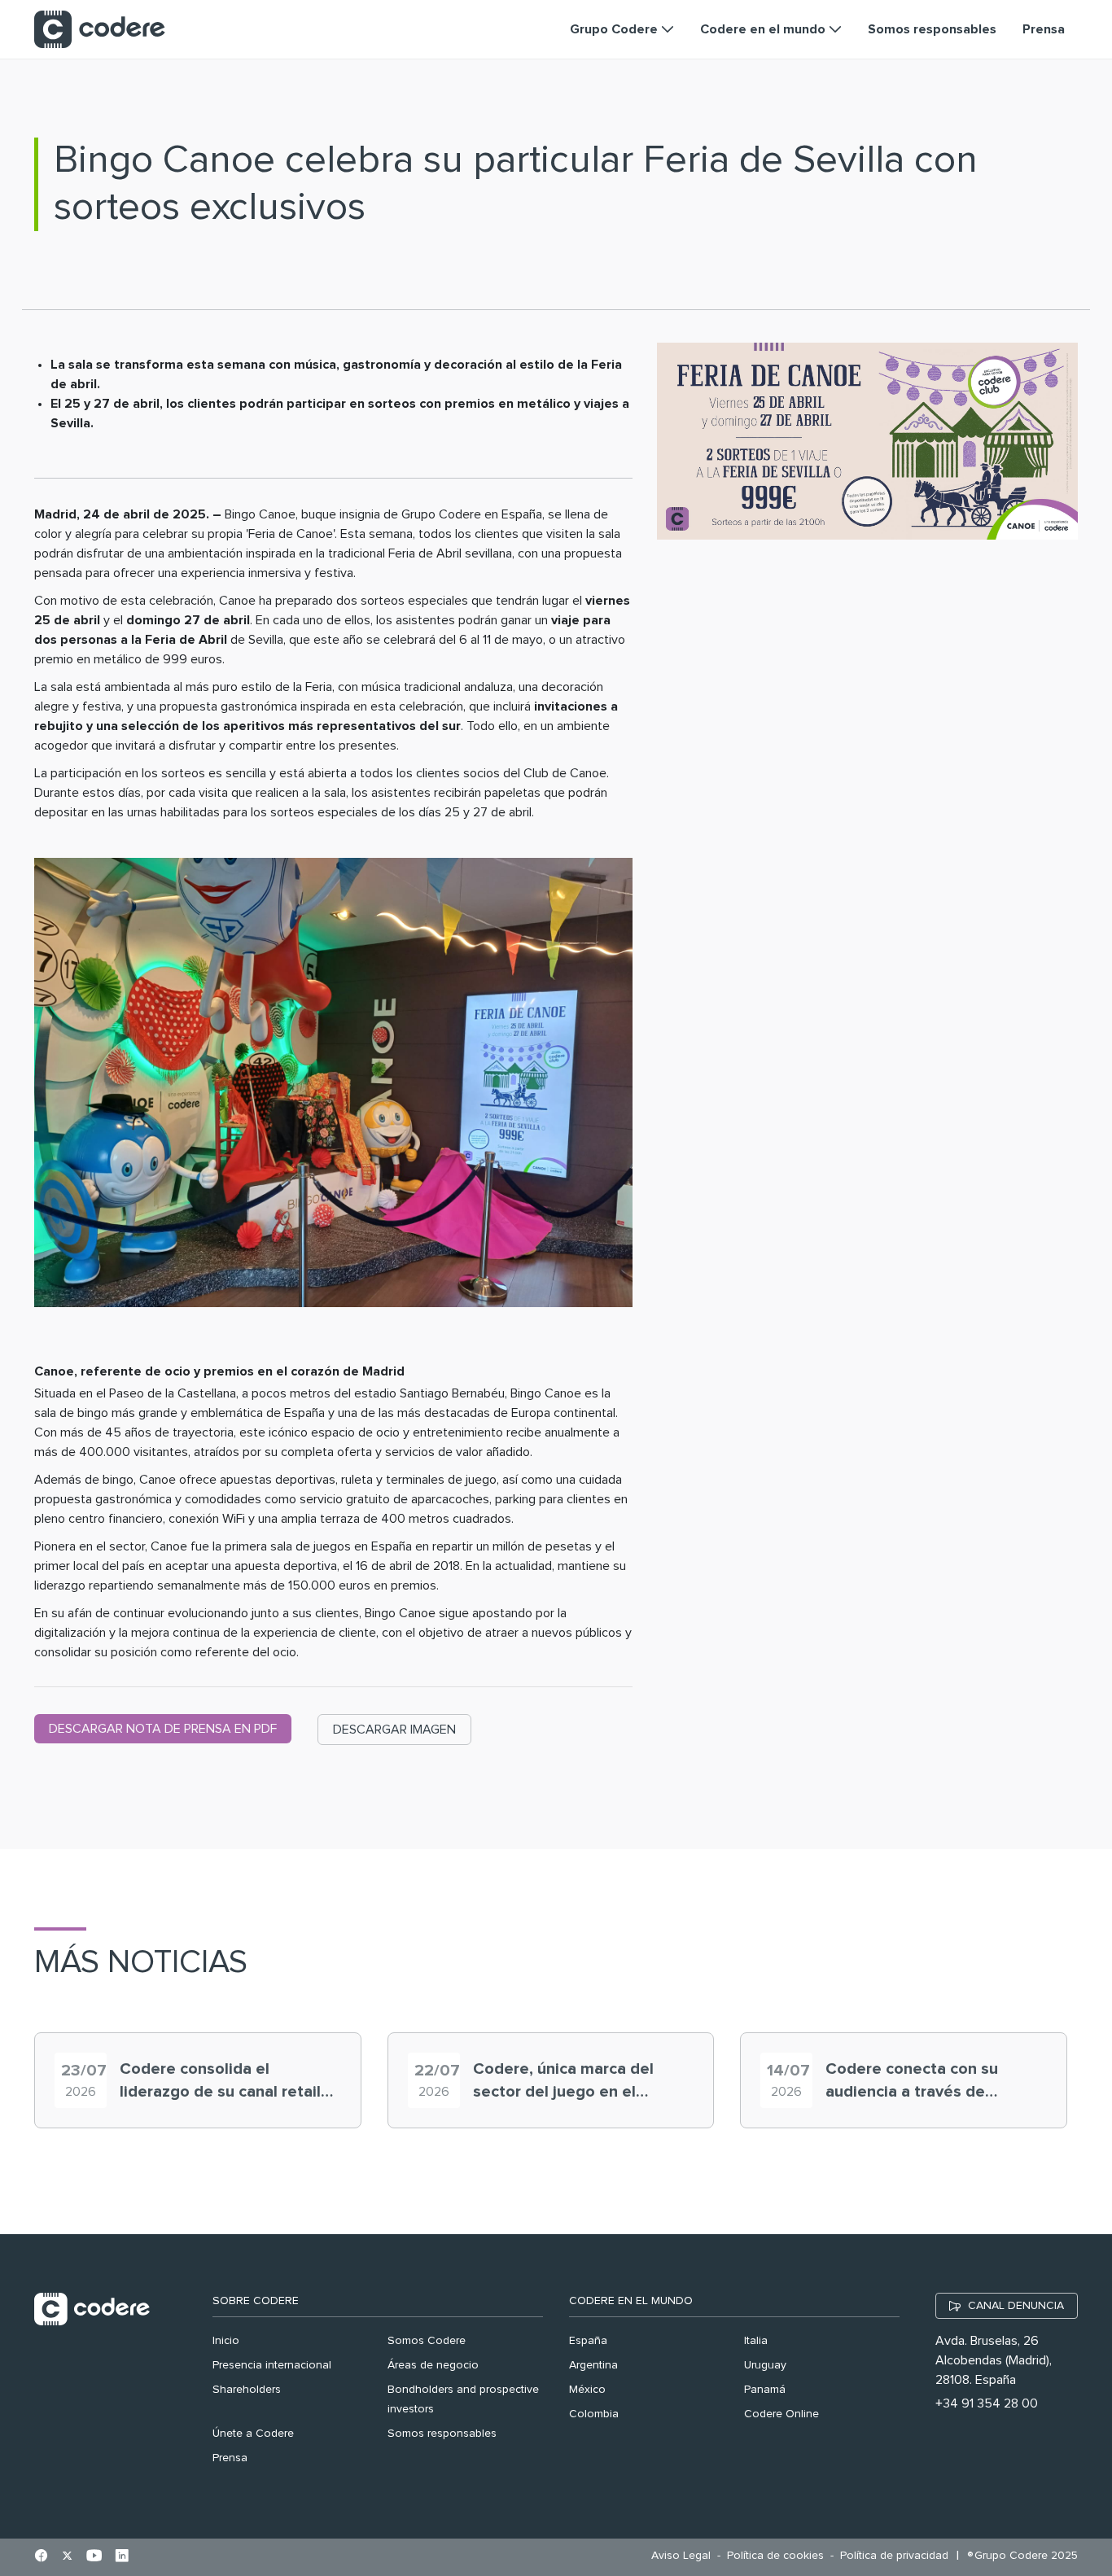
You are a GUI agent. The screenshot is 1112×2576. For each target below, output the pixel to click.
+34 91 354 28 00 (987, 2403)
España (588, 2341)
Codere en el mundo (631, 2301)
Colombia (594, 2414)
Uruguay (765, 2365)
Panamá (765, 2390)
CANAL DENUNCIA (1016, 2306)
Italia (756, 2341)
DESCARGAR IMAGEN (394, 1730)
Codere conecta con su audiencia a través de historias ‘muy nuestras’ (914, 2082)
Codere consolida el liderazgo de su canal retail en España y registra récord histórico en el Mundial (221, 2082)
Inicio (226, 2341)
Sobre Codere (256, 2301)
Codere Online (781, 2414)
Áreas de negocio (433, 2365)
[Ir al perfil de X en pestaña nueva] (67, 2557)
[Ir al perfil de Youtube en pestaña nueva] (94, 2557)
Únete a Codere (253, 2434)
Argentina (593, 2365)
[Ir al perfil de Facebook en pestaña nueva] (41, 2557)
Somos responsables (442, 2434)
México (587, 2390)
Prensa (230, 2458)
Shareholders (247, 2390)
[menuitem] (685, 2556)
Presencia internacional (272, 2365)
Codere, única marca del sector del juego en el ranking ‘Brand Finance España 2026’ (563, 2082)
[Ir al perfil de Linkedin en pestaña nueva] (122, 2557)
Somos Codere (427, 2341)
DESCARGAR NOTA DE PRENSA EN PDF (163, 1729)
